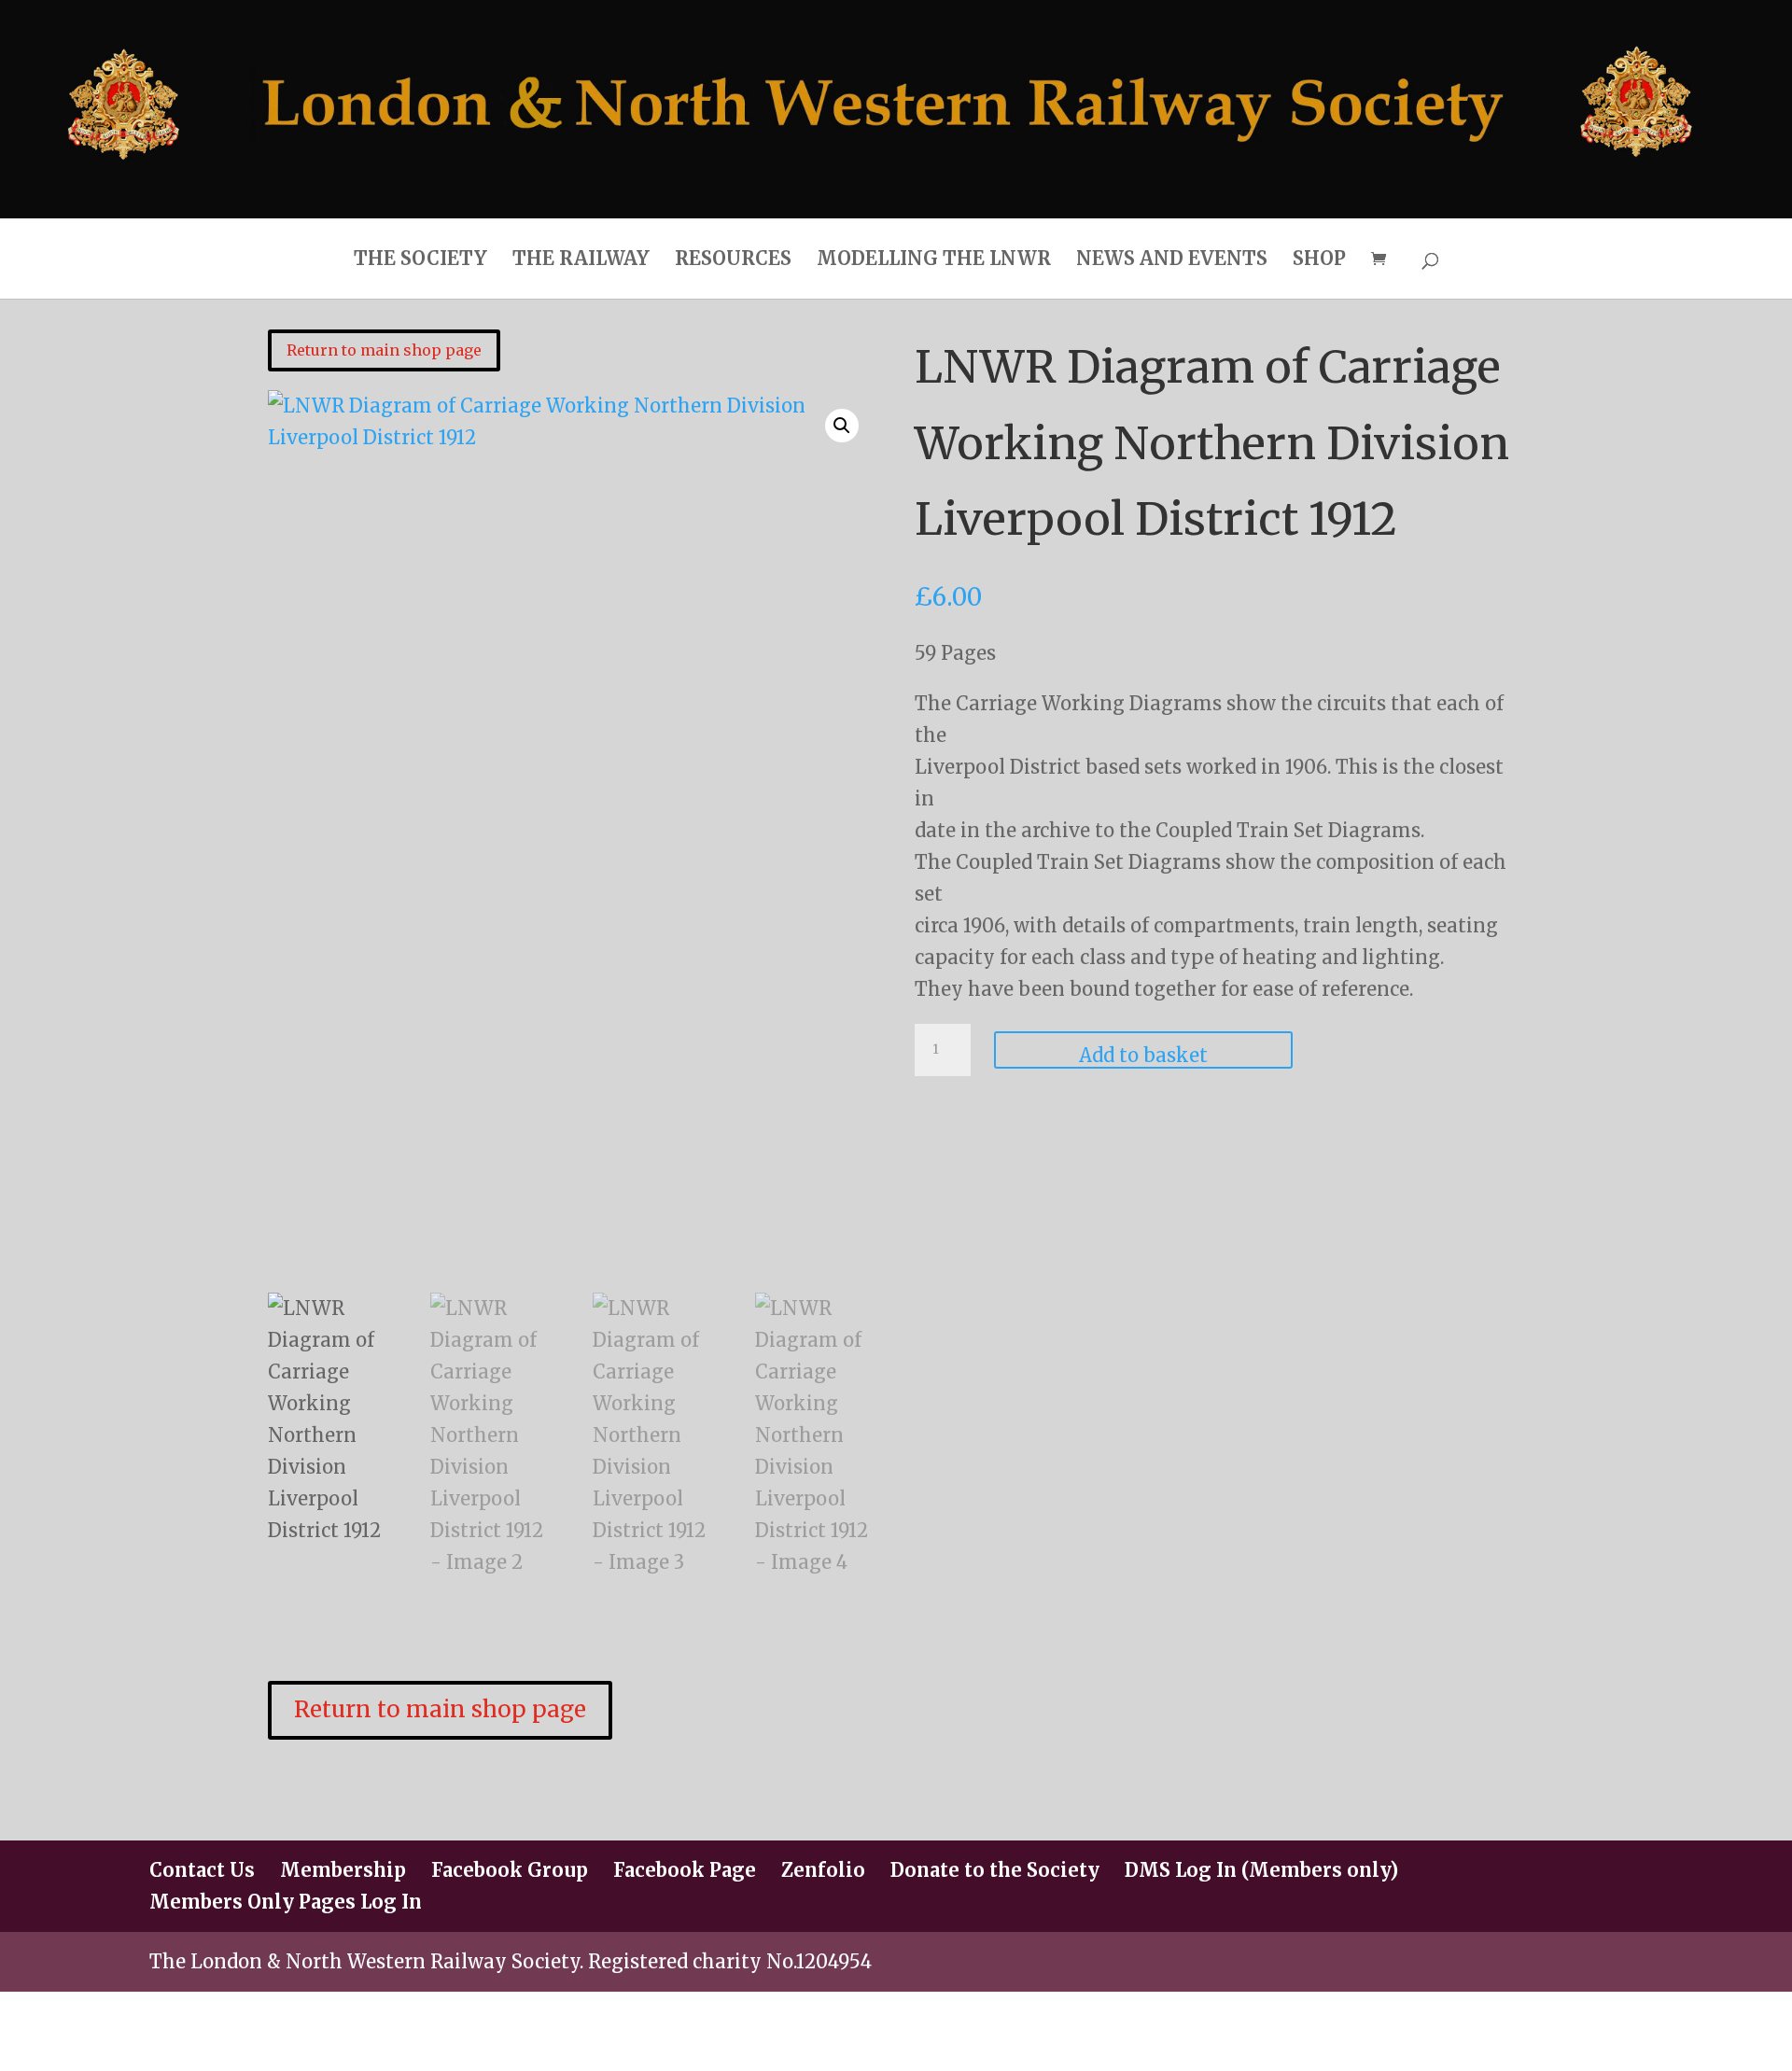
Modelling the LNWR (934, 258)
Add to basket (1143, 1055)
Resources (733, 258)
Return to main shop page (384, 350)
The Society (420, 258)
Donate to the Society (995, 1870)
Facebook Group (510, 1870)
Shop (1319, 258)
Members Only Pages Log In (286, 1902)
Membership (343, 1870)
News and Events (1172, 258)
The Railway (581, 258)
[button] (842, 426)
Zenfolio (823, 1870)
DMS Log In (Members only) (1261, 1870)
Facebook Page (685, 1870)
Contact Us (202, 1870)
